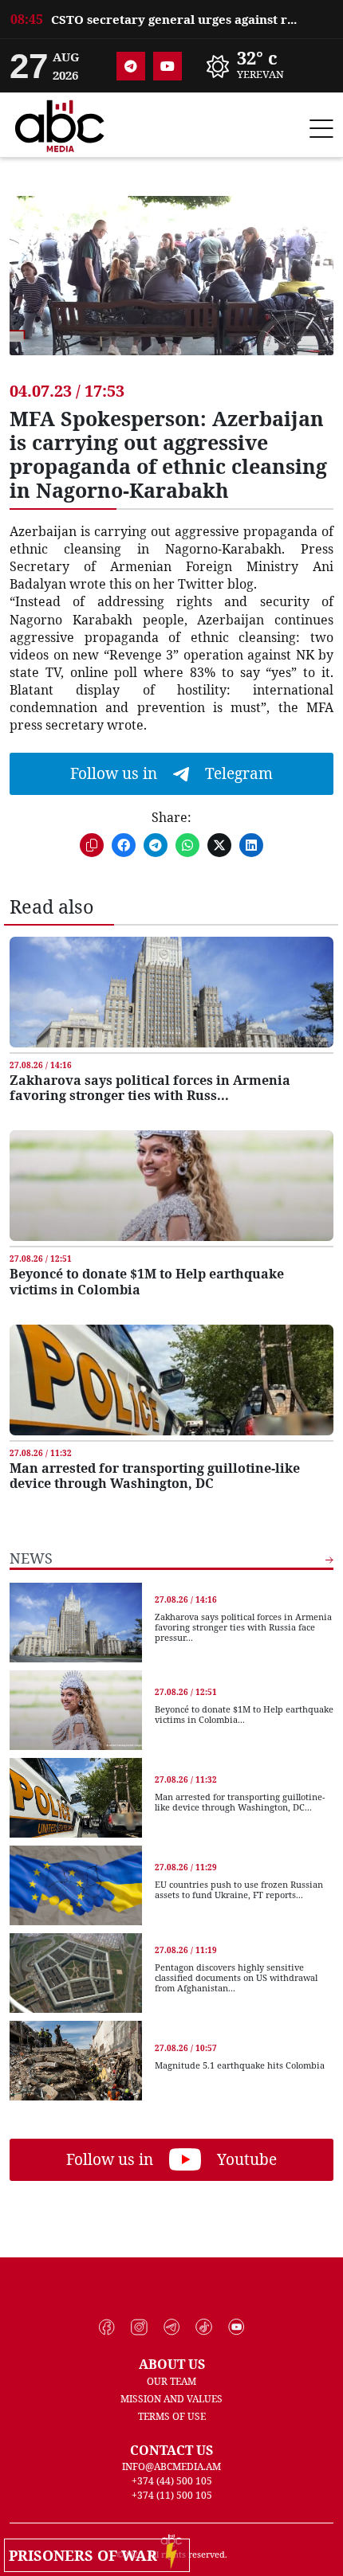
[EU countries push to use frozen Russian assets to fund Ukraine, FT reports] (76, 1885)
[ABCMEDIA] (60, 123)
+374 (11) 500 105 (172, 2495)
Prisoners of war (87, 2555)
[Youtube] (168, 66)
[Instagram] (139, 2327)
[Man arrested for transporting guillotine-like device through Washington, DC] (171, 1380)
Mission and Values (171, 2399)
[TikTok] (204, 2327)
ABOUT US (172, 2364)
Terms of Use (172, 2416)
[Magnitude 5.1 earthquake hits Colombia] (76, 2061)
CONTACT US (171, 2450)
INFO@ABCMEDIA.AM (171, 2466)
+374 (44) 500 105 (172, 2481)
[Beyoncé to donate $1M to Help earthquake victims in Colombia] (171, 1186)
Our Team (171, 2381)
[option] (171, 12)
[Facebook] (107, 2327)
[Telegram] (131, 66)
